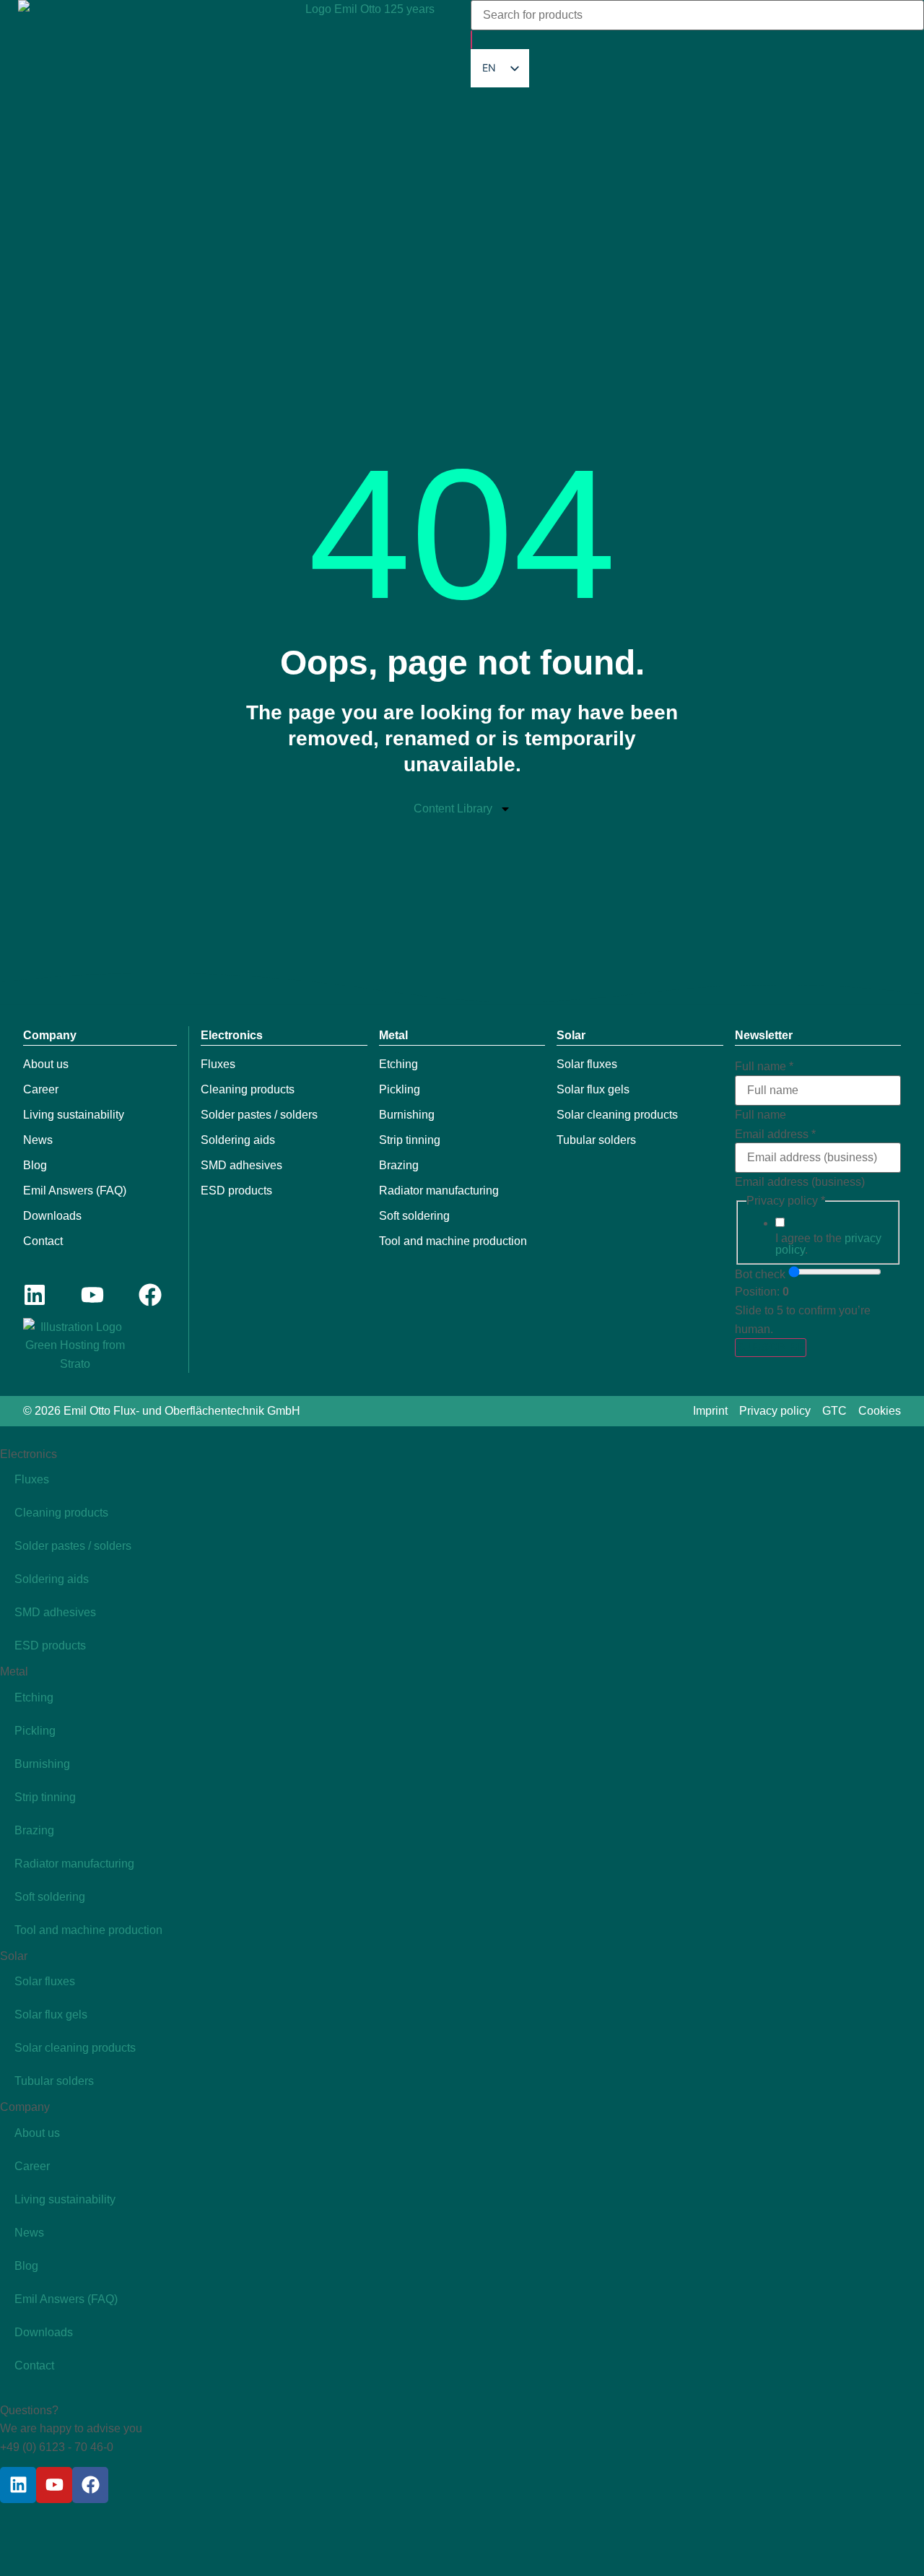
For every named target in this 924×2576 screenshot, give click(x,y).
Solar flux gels (593, 1089)
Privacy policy (775, 1411)
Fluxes (218, 1064)
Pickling (400, 1089)
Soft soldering (414, 1216)
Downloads (52, 1216)
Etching (398, 1064)
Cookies (880, 1411)
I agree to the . (828, 1244)
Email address (775, 1135)
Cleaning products (248, 1089)
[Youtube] (92, 1295)
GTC (834, 1411)
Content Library (453, 808)
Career (41, 1089)
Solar (571, 1035)
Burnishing (407, 1115)
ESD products (236, 1191)
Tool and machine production (453, 1241)
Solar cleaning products (617, 1115)
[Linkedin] (35, 1295)
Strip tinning (410, 1140)
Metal (393, 1035)
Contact (43, 1241)
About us (46, 1064)
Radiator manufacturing (439, 1191)
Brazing (399, 1165)
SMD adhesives (241, 1165)
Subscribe (771, 1347)
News (38, 1140)
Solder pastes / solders (259, 1115)
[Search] (471, 40)
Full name (764, 1067)
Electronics (232, 1035)
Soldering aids (238, 1140)
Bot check (760, 1275)
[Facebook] (150, 1295)
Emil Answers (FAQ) (75, 1191)
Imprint (710, 1411)
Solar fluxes (587, 1064)
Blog (35, 1165)
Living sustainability (74, 1115)
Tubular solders (596, 1140)
